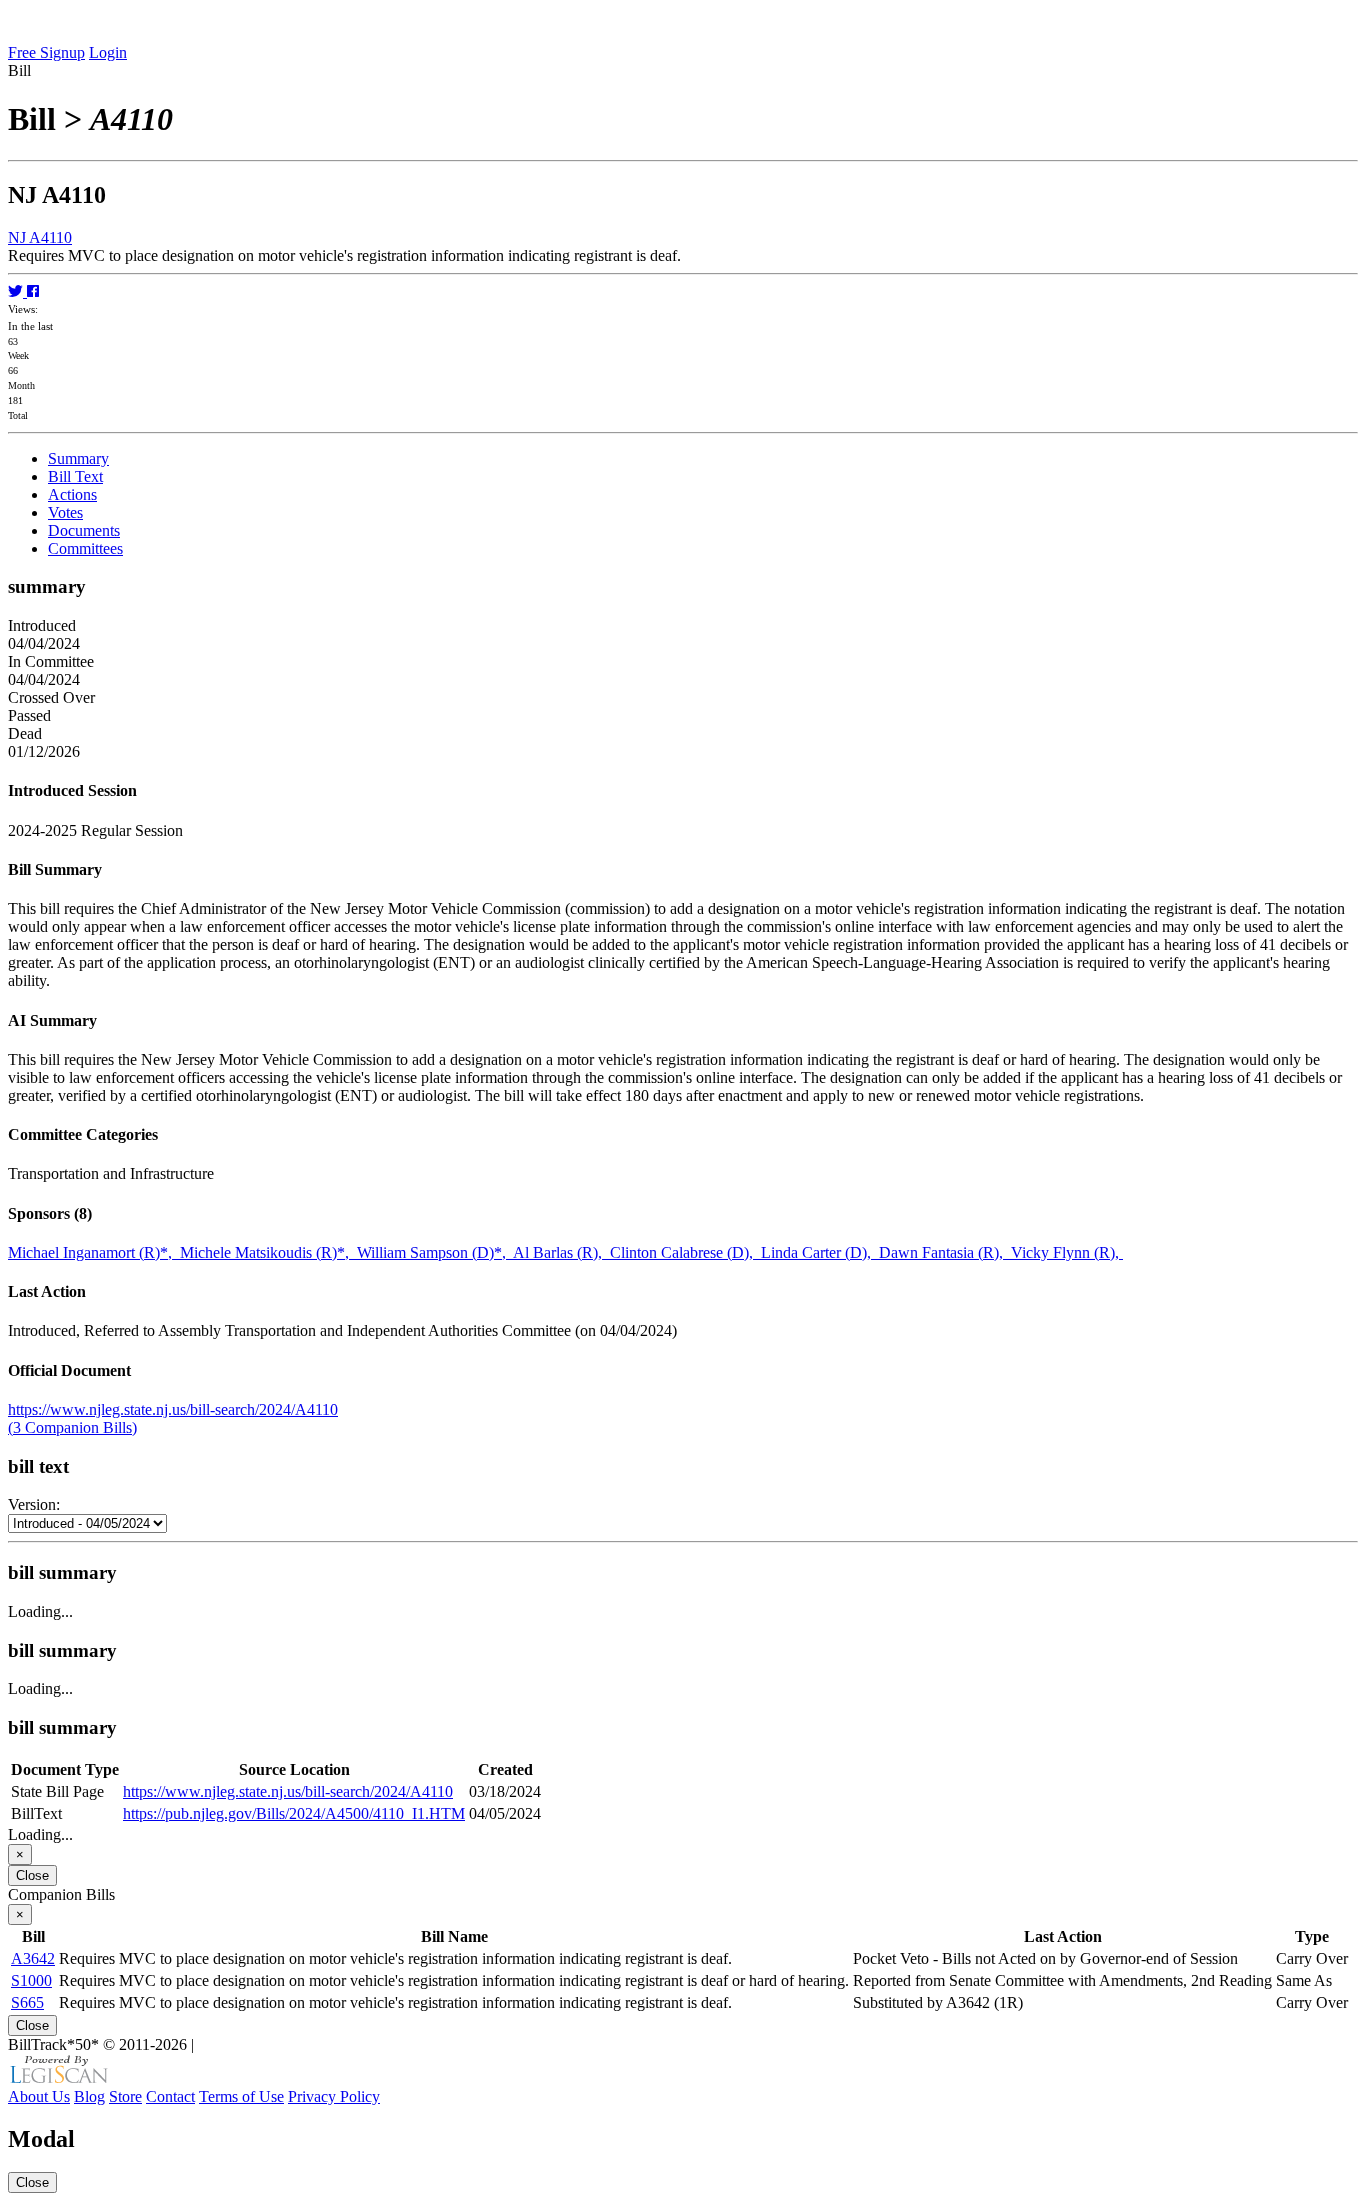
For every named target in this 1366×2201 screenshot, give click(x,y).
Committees (85, 548)
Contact (170, 2096)
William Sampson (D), (435, 1252)
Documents (84, 530)
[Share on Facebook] (33, 291)
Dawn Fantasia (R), (945, 1252)
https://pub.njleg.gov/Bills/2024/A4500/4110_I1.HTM (294, 1813)
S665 (27, 2002)
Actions (72, 494)
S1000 (31, 1980)
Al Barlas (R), (561, 1252)
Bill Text (75, 476)
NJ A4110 (40, 237)
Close (32, 1875)
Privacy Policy (334, 2096)
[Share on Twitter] (17, 291)
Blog (89, 2096)
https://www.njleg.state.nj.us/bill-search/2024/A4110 (173, 1409)
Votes (65, 512)
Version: (34, 1504)
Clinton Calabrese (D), (685, 1252)
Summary (78, 458)
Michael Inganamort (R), (94, 1252)
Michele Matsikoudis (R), (268, 1252)
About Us (39, 2096)
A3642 (33, 1958)
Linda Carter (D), (820, 1252)
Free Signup (46, 52)
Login (108, 52)
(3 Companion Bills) (72, 1427)
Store (125, 2096)
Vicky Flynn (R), (1067, 1252)
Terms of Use (241, 2096)
